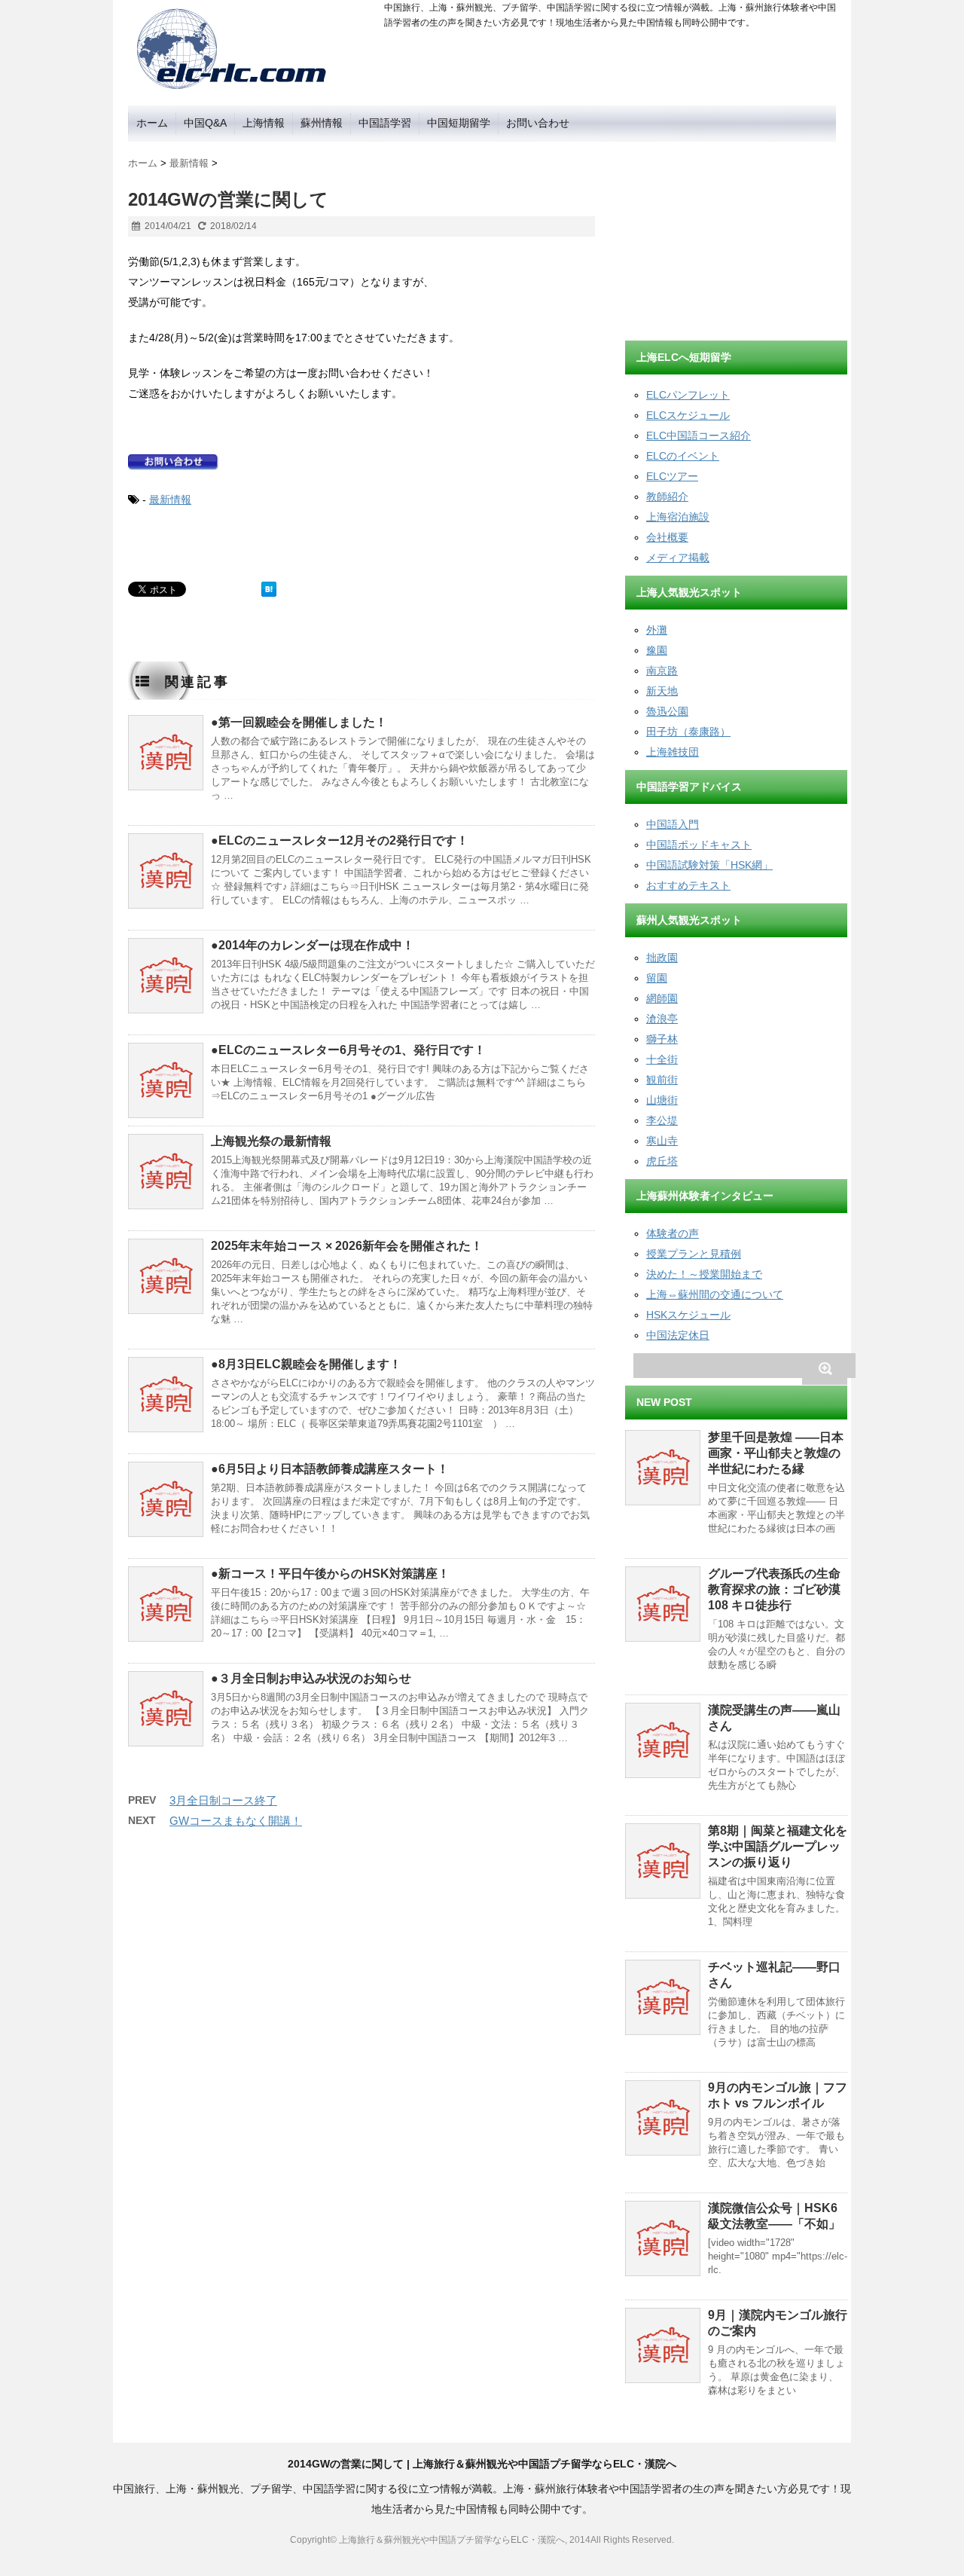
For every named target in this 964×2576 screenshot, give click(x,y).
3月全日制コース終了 (223, 1800)
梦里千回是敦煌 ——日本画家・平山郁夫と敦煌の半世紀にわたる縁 (776, 1453)
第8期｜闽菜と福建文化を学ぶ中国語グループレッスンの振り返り (778, 1846)
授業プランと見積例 (694, 1254)
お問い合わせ (538, 123)
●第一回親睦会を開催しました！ (299, 722)
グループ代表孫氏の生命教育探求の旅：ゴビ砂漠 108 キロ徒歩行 (774, 1589)
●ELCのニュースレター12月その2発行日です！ (340, 840)
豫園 (657, 650)
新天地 (662, 691)
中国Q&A (205, 123)
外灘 (657, 630)
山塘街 (662, 1100)
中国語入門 (673, 824)
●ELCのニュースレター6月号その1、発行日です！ (348, 1050)
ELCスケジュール (688, 415)
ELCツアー (672, 476)
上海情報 (264, 123)
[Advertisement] (738, 236)
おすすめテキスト (688, 885)
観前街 (662, 1080)
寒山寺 (662, 1141)
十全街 (662, 1059)
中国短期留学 (459, 123)
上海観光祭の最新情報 (271, 1141)
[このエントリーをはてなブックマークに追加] (269, 589)
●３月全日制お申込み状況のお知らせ (311, 1678)
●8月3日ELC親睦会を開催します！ (306, 1364)
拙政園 (662, 958)
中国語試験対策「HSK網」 (709, 865)
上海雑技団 (673, 752)
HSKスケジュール (688, 1315)
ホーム (152, 123)
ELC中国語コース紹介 (699, 435)
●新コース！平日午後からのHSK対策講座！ (330, 1574)
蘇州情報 (322, 123)
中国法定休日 (678, 1335)
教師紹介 (667, 497)
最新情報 (170, 500)
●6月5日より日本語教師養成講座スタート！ (330, 1469)
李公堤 (662, 1120)
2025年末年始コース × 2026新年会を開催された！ (347, 1246)
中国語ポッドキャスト (699, 845)
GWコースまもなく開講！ (236, 1821)
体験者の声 (673, 1233)
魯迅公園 (667, 711)
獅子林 (662, 1039)
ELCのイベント (683, 456)
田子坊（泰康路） (688, 732)
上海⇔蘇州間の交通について (715, 1294)
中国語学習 (385, 123)
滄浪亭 (662, 1019)
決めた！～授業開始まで (704, 1274)
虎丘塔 (662, 1161)
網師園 (662, 998)
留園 (657, 978)
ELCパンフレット (688, 395)
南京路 (662, 671)
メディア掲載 (678, 558)
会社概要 (667, 537)
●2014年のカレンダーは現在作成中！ (313, 945)
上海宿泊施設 (678, 517)
